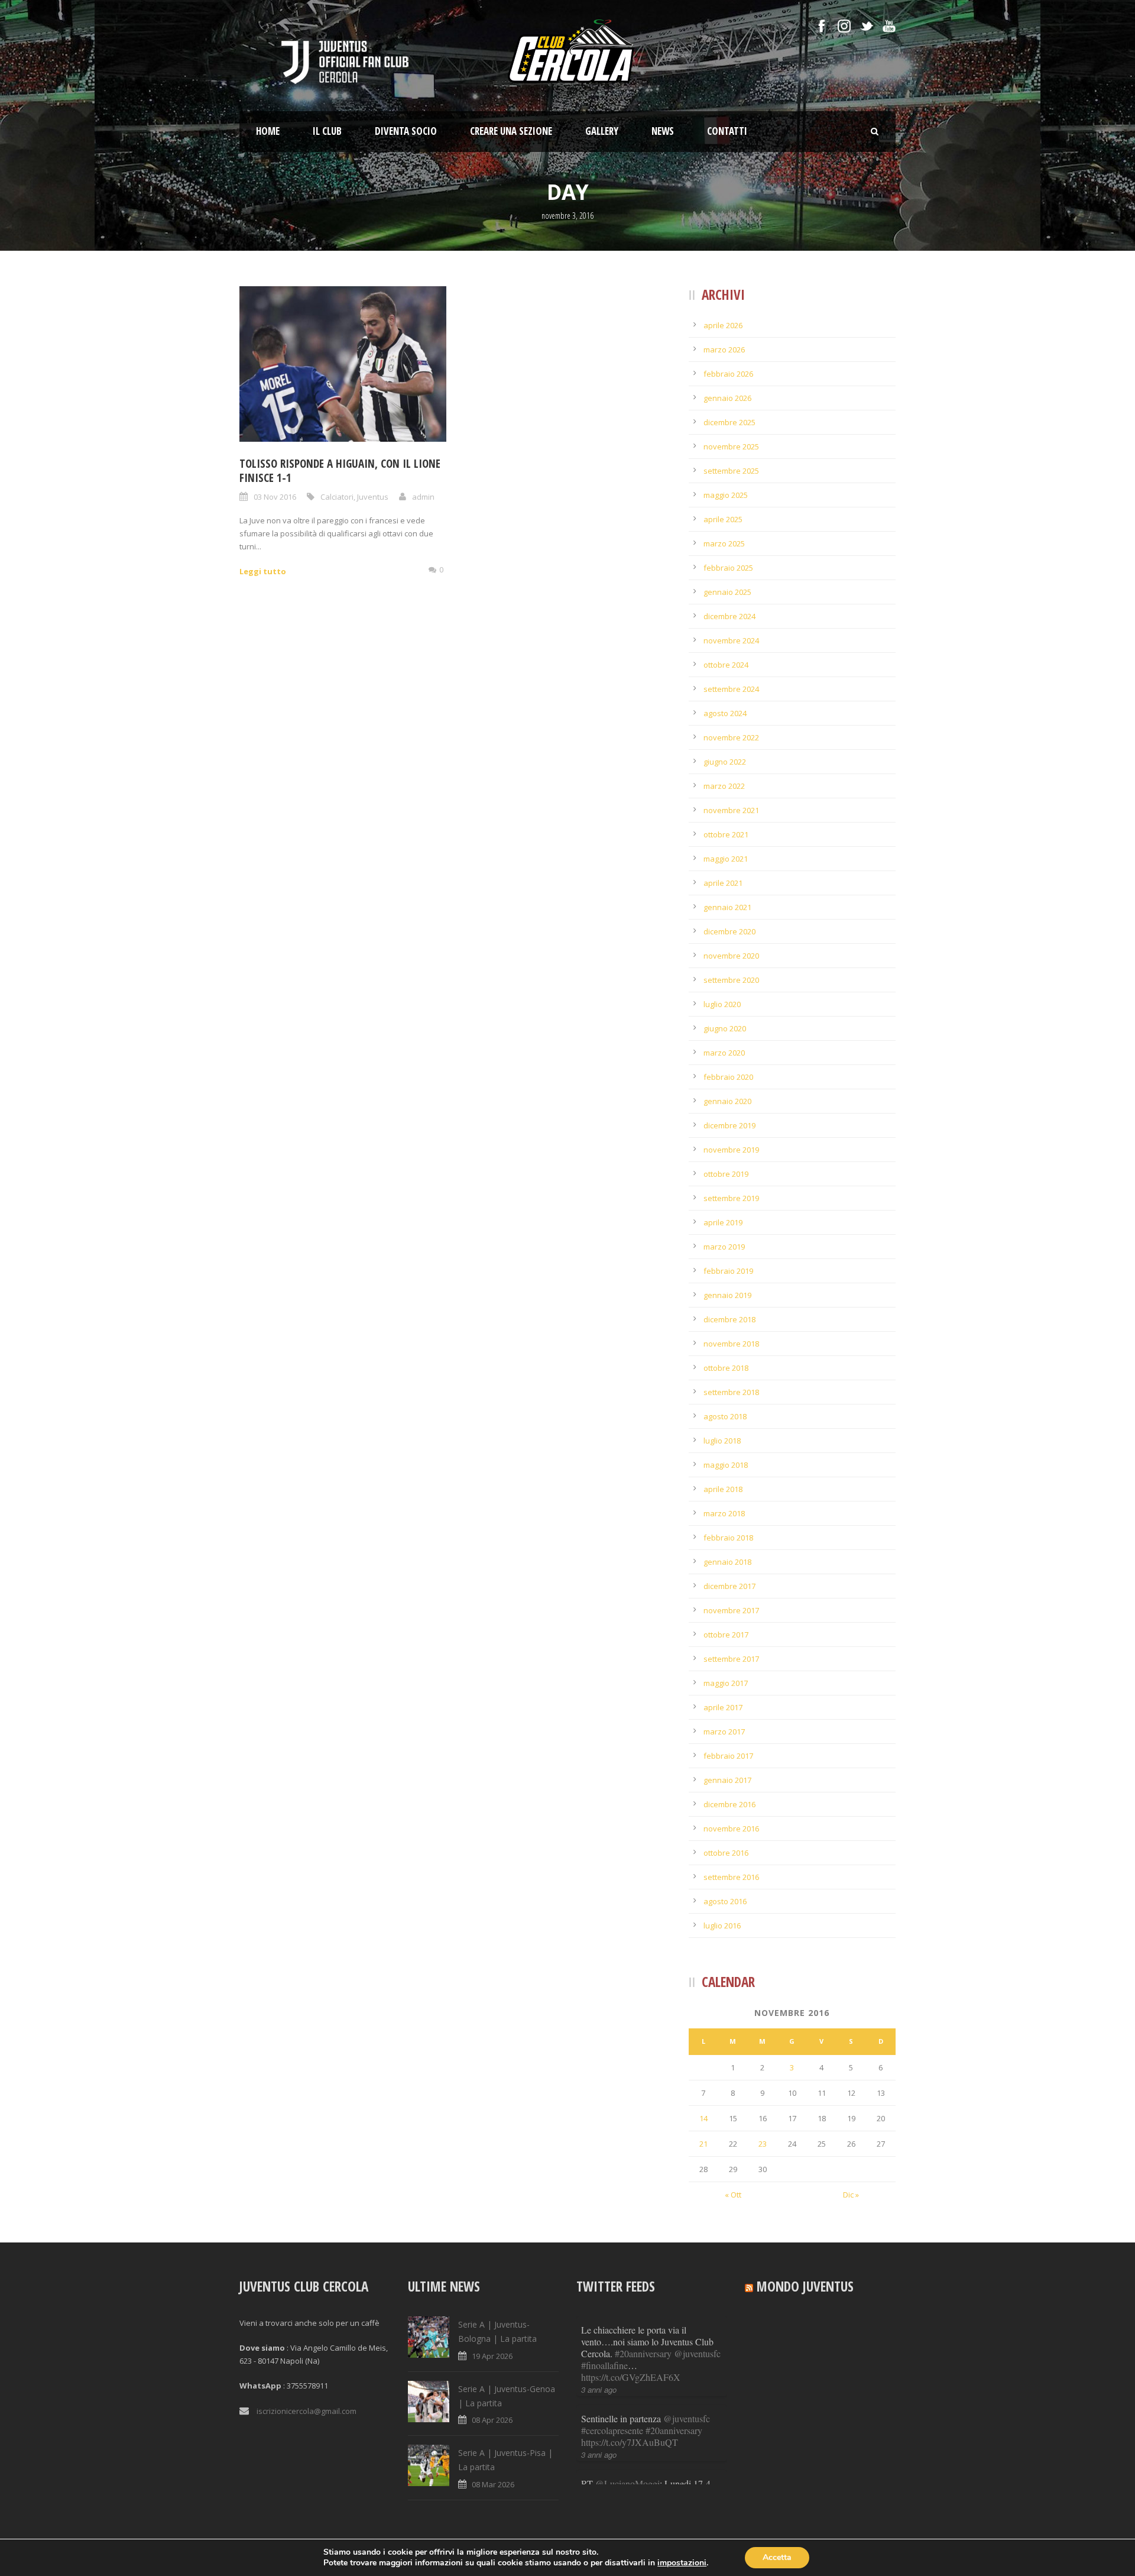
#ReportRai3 (605, 2418)
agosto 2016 (725, 1901)
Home (268, 131)
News (663, 131)
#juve (591, 2430)
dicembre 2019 (729, 1125)
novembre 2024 (731, 640)
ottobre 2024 (726, 665)
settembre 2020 (731, 980)
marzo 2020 (724, 1053)
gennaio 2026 (727, 398)
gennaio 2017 (727, 1780)
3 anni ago (599, 2366)
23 (763, 2144)
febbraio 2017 (728, 1756)
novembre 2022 (731, 737)
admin (423, 497)
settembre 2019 (731, 1198)
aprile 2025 (723, 519)
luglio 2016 (722, 1925)
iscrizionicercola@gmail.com (307, 2411)
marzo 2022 (724, 786)
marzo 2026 (724, 349)
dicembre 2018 (729, 1319)
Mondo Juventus (805, 2286)
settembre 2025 (731, 471)
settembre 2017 (731, 1659)
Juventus (373, 497)
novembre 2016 (731, 1829)
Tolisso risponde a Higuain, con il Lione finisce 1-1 (340, 471)
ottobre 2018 (726, 1368)
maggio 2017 (726, 1683)
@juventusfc (687, 2330)
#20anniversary (674, 2342)
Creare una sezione (511, 131)
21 (703, 2144)
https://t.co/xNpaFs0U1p (627, 2442)
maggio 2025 (726, 495)
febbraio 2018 (728, 1538)
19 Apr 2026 (492, 2356)
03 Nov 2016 (275, 497)
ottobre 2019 (726, 1174)
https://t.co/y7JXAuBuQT (630, 2353)
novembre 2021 (731, 810)
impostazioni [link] (682, 2563)
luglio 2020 (722, 1004)
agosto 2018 (725, 1416)
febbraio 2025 (728, 568)
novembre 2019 (731, 1150)
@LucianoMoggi (628, 2395)
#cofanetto (651, 2418)
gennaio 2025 (727, 592)
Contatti (727, 131)
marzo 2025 (724, 543)
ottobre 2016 (726, 1853)
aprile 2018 (723, 1489)
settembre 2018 (731, 1392)
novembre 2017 (731, 1610)
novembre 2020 (731, 956)
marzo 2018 (724, 1513)
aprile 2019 (723, 1222)
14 (703, 2118)
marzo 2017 (724, 1732)
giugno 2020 (725, 1028)
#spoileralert (664, 2430)
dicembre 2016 (729, 1804)
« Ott (733, 2195)
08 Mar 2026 (493, 2484)
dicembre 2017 (729, 1586)
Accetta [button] (777, 2557)
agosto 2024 (725, 713)
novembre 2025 (731, 446)
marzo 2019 (724, 1247)
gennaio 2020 (727, 1101)
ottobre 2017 (726, 1635)
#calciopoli (693, 2418)
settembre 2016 (731, 1877)
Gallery (602, 131)
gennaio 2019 (727, 1295)
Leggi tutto (263, 571)
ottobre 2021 (726, 834)
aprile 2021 (723, 883)
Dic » (851, 2195)
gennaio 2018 (727, 1562)
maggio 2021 (726, 859)
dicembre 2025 (729, 422)
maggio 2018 (726, 1465)
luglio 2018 (722, 1441)
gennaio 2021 (727, 907)
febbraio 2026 (728, 374)
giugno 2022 (725, 762)
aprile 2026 (723, 325)
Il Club (327, 131)
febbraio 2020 (728, 1077)
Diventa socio (406, 131)
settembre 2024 (731, 689)
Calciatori (337, 497)
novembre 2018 (731, 1344)
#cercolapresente (612, 2342)
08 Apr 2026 (492, 2420)
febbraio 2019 (728, 1271)
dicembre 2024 (729, 616)
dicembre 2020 (729, 931)
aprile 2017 (723, 1707)
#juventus (621, 2430)
